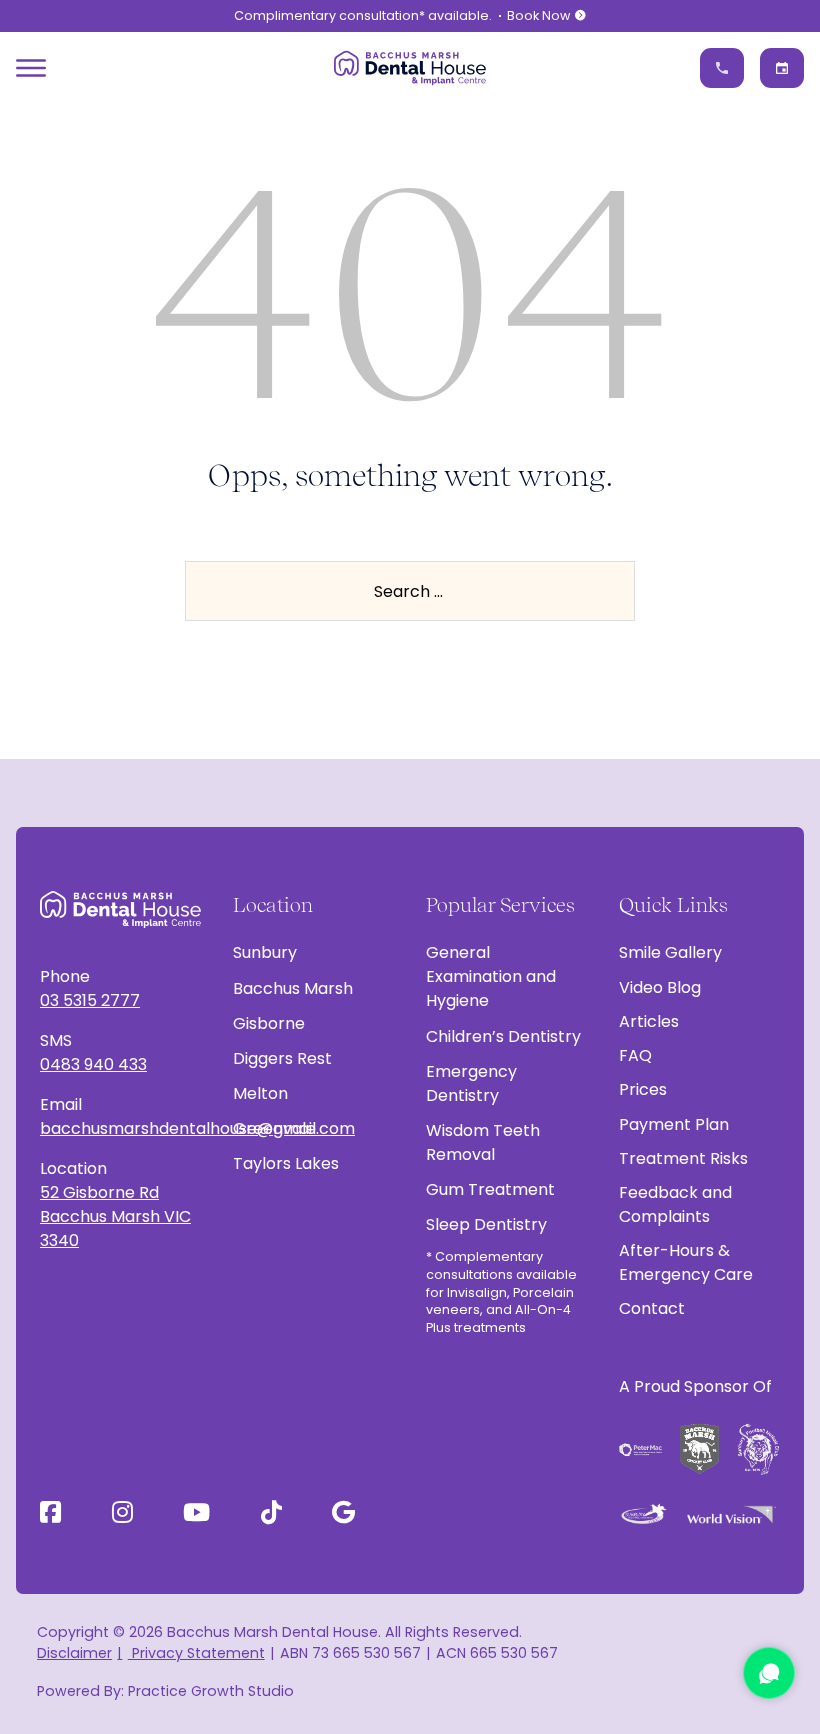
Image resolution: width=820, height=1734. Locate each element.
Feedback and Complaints (675, 1204)
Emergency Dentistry (471, 1083)
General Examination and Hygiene (491, 976)
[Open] (31, 68)
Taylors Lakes (286, 1163)
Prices (643, 1089)
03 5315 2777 (90, 1000)
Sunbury (265, 952)
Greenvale (274, 1128)
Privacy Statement (196, 1653)
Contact (652, 1308)
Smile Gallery (670, 952)
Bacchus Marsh (293, 988)
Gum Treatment (490, 1189)
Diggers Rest (282, 1058)
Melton (260, 1093)
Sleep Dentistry (486, 1224)
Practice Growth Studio (211, 1691)
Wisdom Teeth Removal (483, 1142)
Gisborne (269, 1023)
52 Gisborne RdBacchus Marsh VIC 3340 (115, 1216)
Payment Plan (674, 1124)
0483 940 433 (93, 1064)
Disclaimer (74, 1653)
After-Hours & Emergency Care (686, 1262)
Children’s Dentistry (503, 1036)
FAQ (635, 1055)
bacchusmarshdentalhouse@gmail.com (120, 1128)
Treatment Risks (683, 1158)
